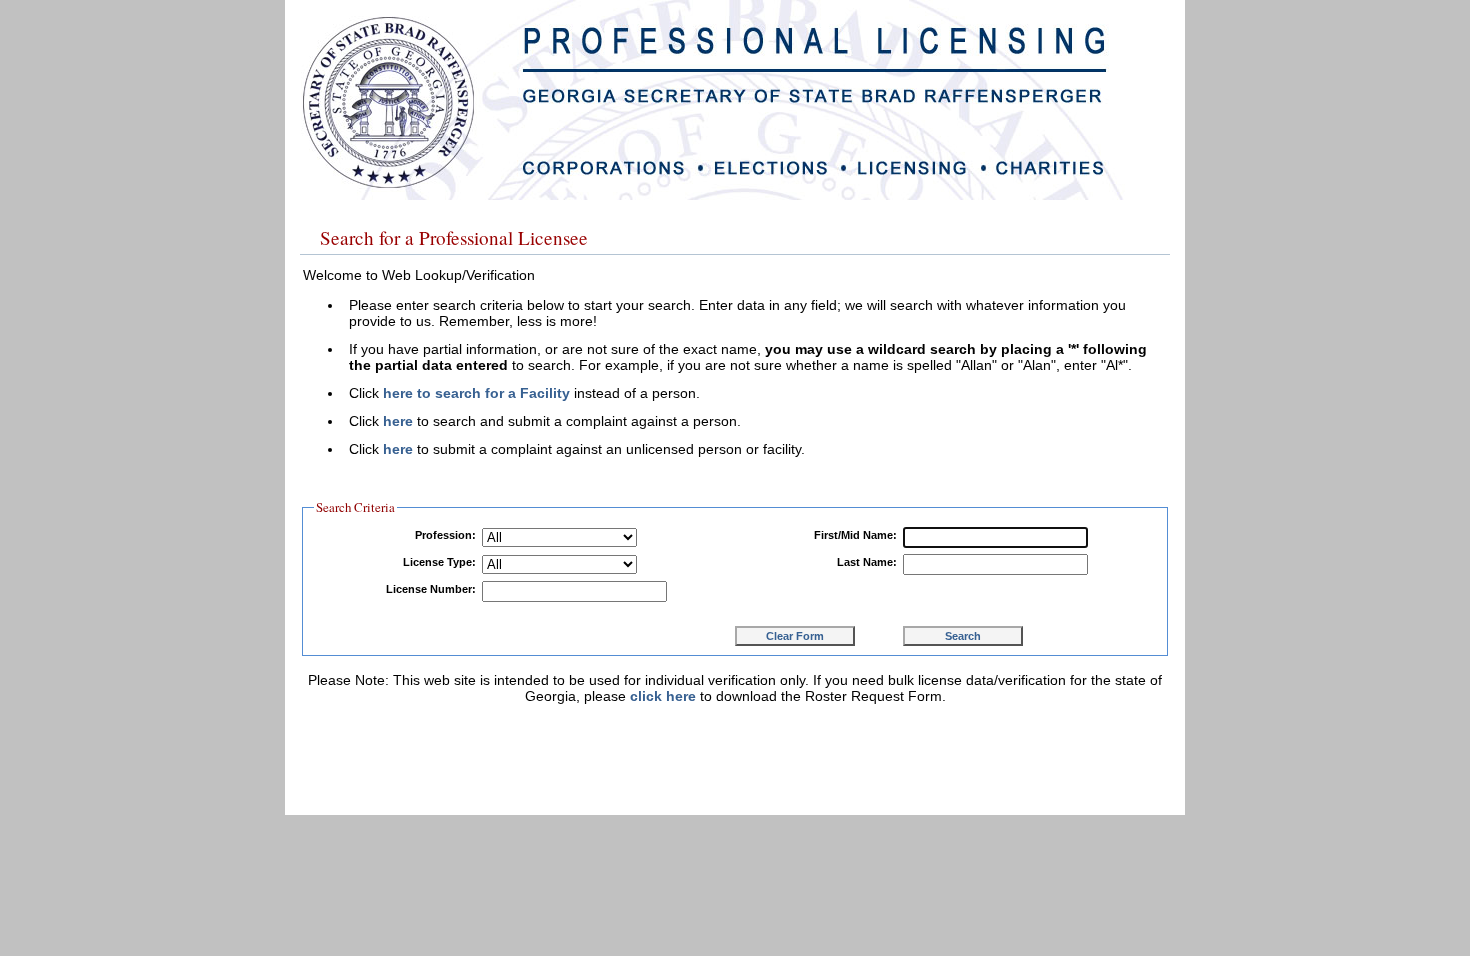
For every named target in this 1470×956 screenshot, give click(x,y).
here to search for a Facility (476, 393)
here (398, 421)
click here (663, 696)
